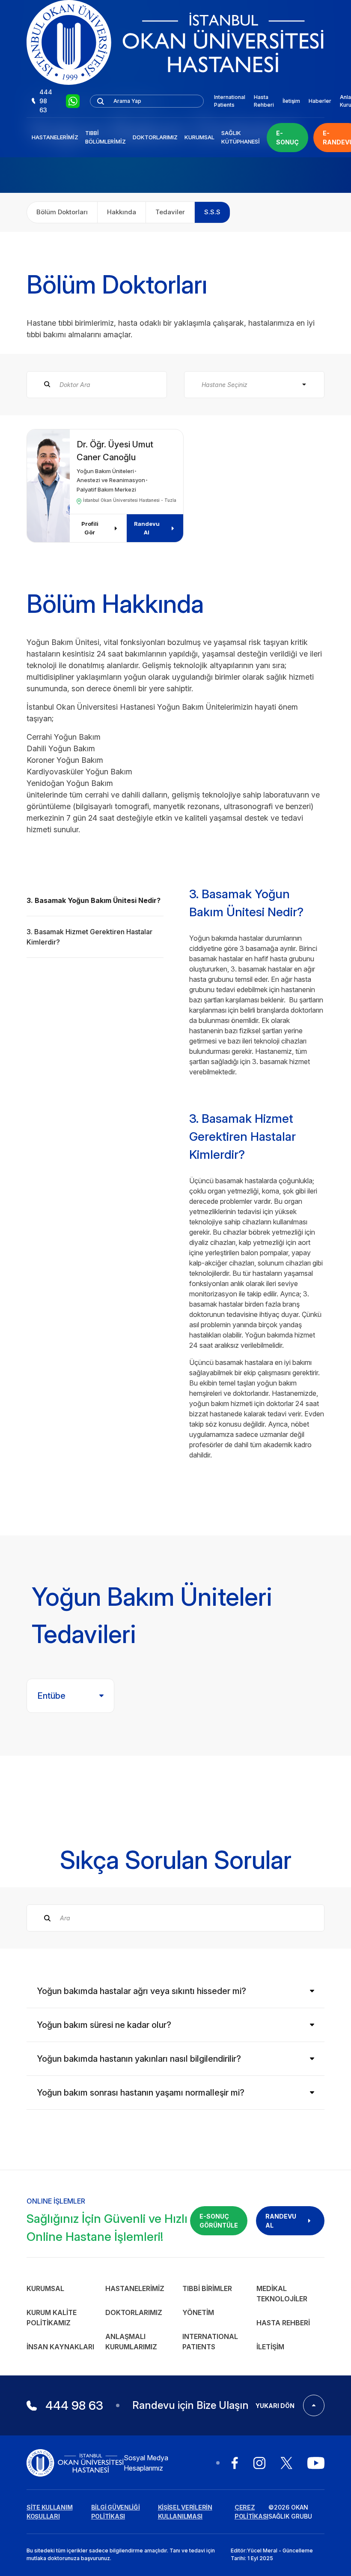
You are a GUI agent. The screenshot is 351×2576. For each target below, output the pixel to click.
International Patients (230, 101)
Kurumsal (199, 137)
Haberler (320, 101)
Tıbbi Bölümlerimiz (106, 137)
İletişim (291, 101)
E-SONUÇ (287, 138)
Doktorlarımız (155, 137)
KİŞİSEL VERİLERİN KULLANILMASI (185, 2512)
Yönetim (198, 2312)
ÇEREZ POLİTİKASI (251, 2512)
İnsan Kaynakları (60, 2347)
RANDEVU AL (281, 2221)
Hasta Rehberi (264, 101)
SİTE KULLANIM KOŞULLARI (49, 2512)
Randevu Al (147, 528)
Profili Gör (90, 528)
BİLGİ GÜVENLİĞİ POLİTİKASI (116, 2512)
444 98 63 (46, 101)
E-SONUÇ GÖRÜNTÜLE (219, 2221)
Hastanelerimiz (55, 137)
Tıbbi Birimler (207, 2288)
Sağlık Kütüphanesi (241, 137)
